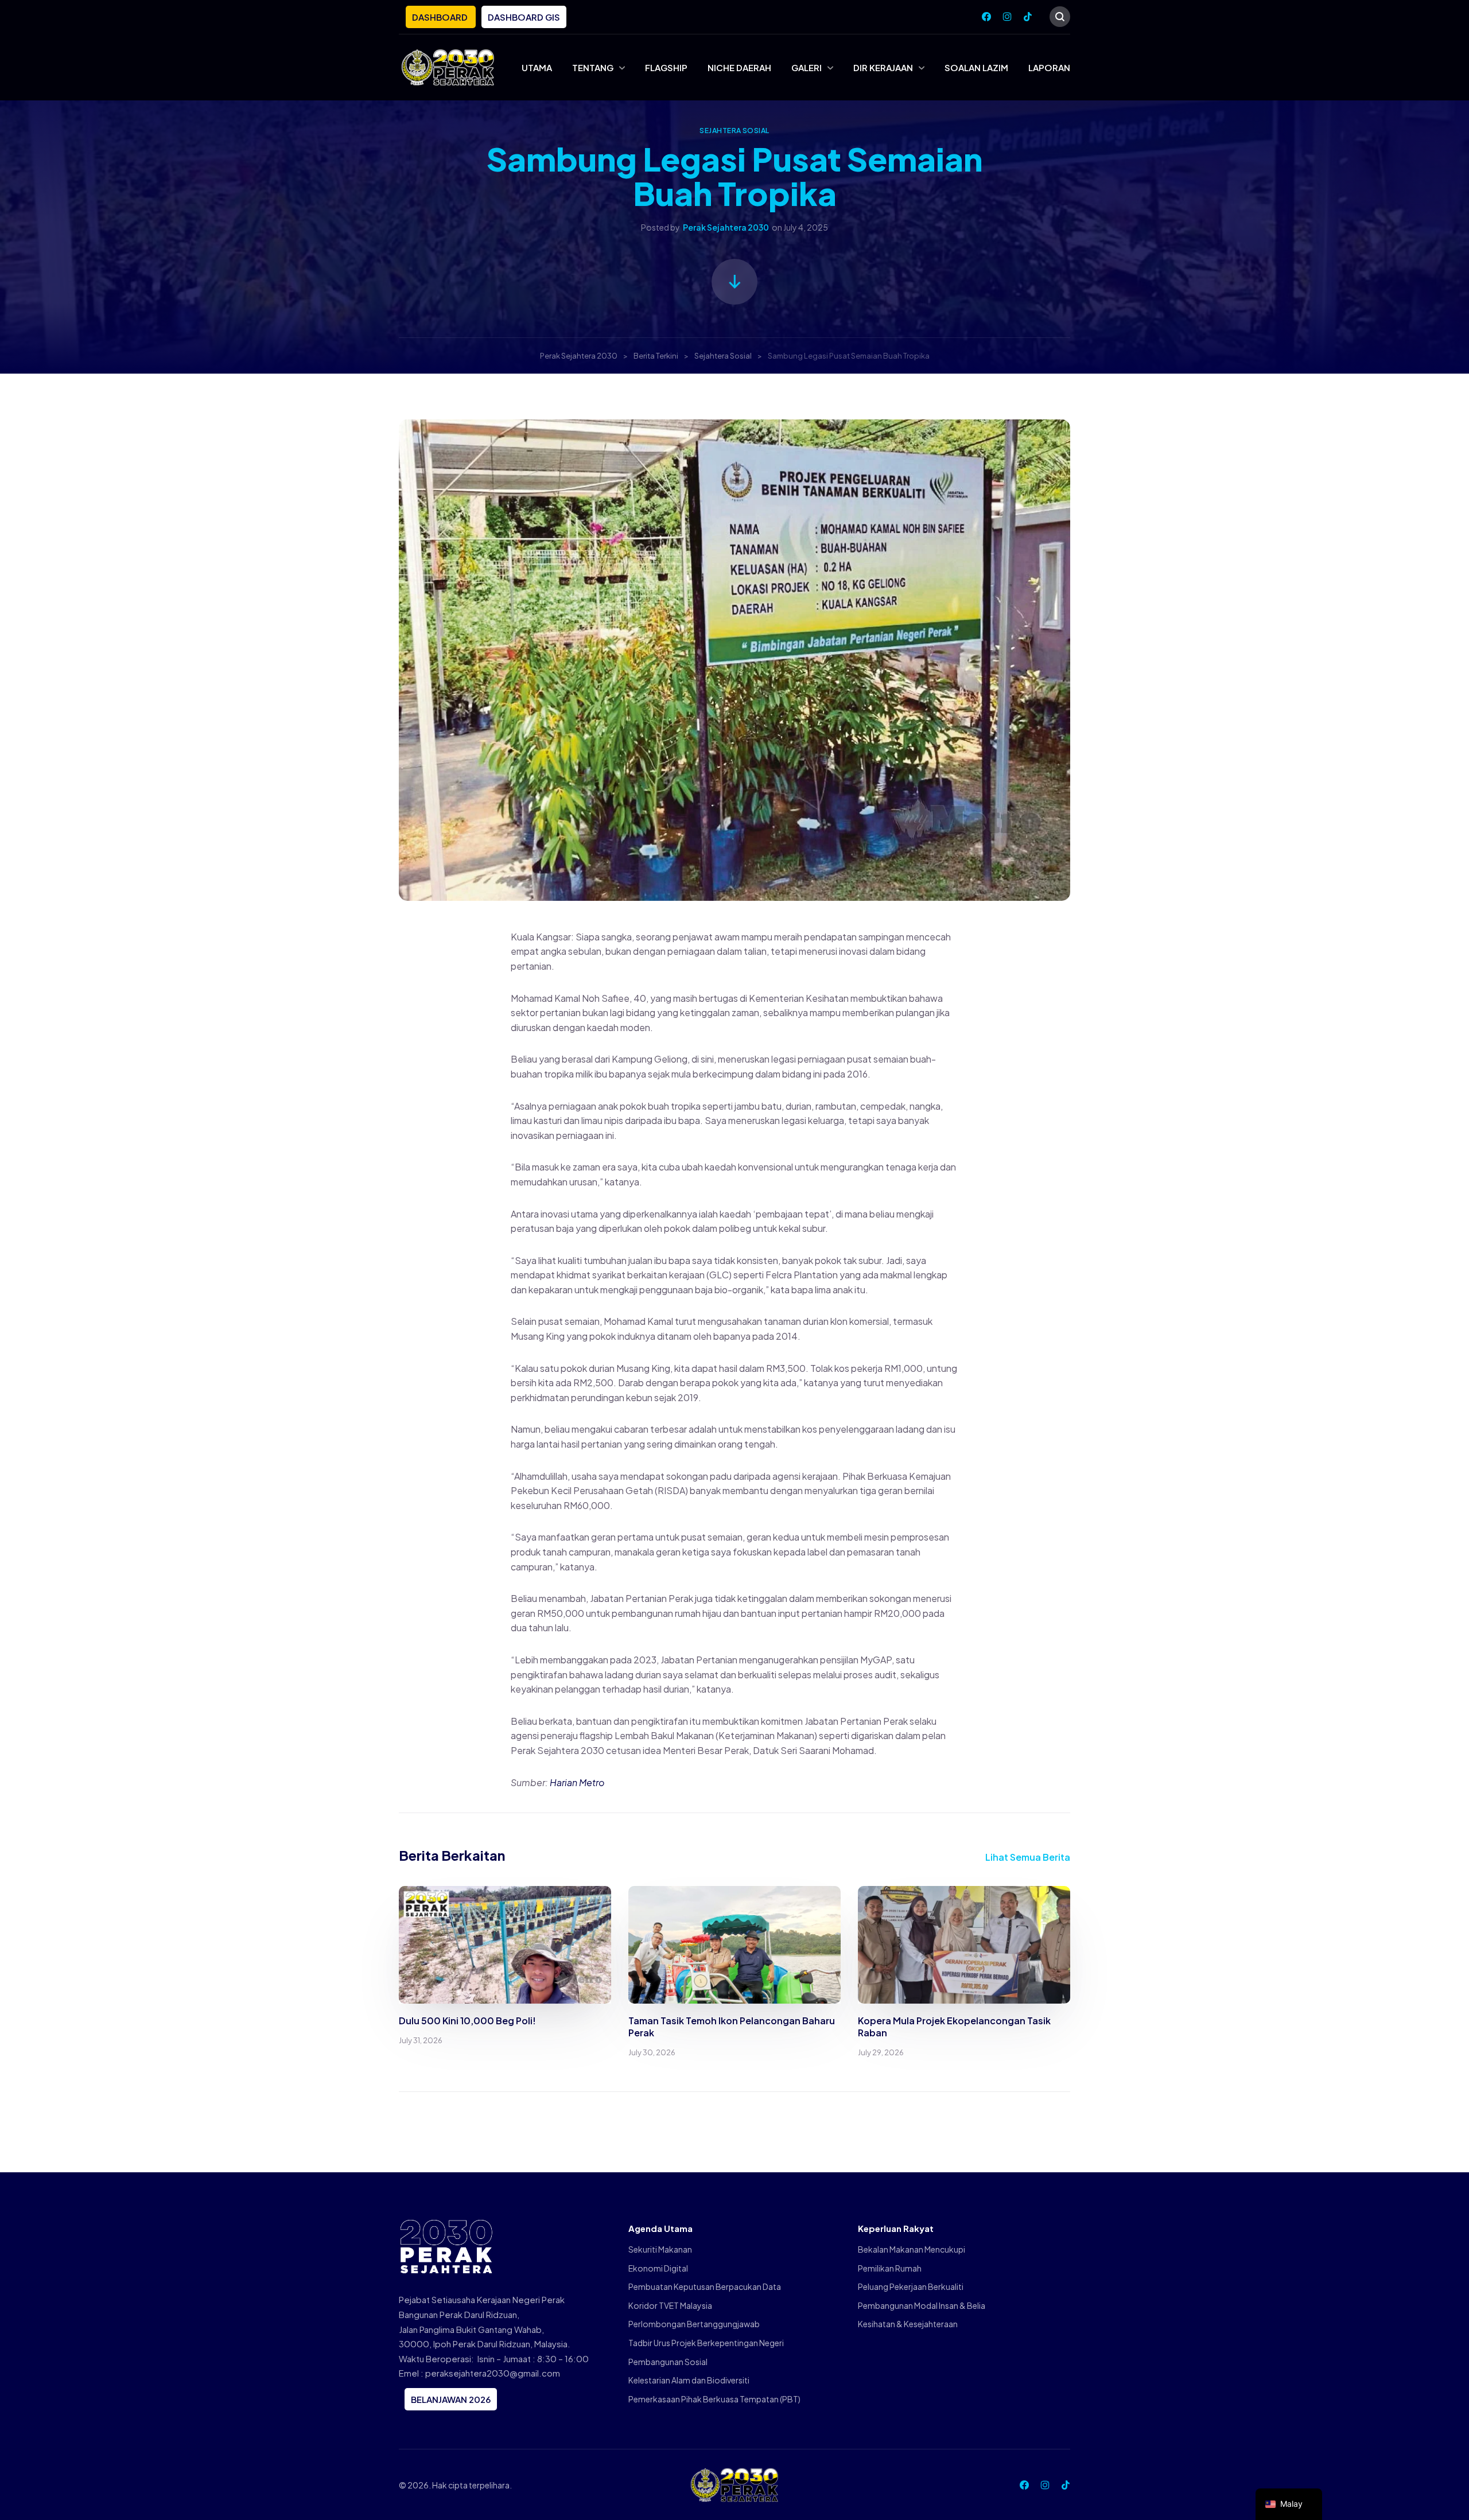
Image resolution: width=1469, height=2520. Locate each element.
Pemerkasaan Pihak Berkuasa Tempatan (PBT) (714, 2399)
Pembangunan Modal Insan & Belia (922, 2305)
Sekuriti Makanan (660, 2249)
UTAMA (537, 67)
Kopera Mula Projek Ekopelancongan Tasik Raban (954, 2027)
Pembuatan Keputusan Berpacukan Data (705, 2286)
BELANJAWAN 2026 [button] (451, 2399)
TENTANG (593, 67)
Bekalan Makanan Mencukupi (912, 2249)
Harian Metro (577, 1782)
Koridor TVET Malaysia (670, 2305)
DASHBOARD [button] (441, 17)
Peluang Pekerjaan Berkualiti (911, 2286)
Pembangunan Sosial (668, 2362)
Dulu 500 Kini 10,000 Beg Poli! (467, 2021)
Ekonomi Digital (658, 2268)
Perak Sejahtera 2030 (726, 227)
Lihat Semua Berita (1028, 1857)
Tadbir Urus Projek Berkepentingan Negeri (706, 2343)
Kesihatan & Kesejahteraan (908, 2324)
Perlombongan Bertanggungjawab (694, 2324)
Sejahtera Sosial (734, 131)
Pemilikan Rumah (890, 2268)
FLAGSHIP (666, 67)
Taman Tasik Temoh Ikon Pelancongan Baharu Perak (732, 2027)
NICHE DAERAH (739, 67)
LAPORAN (1049, 67)
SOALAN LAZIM (976, 67)
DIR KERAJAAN (883, 67)
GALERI (807, 67)
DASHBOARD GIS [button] (524, 17)
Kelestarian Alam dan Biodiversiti (689, 2380)
